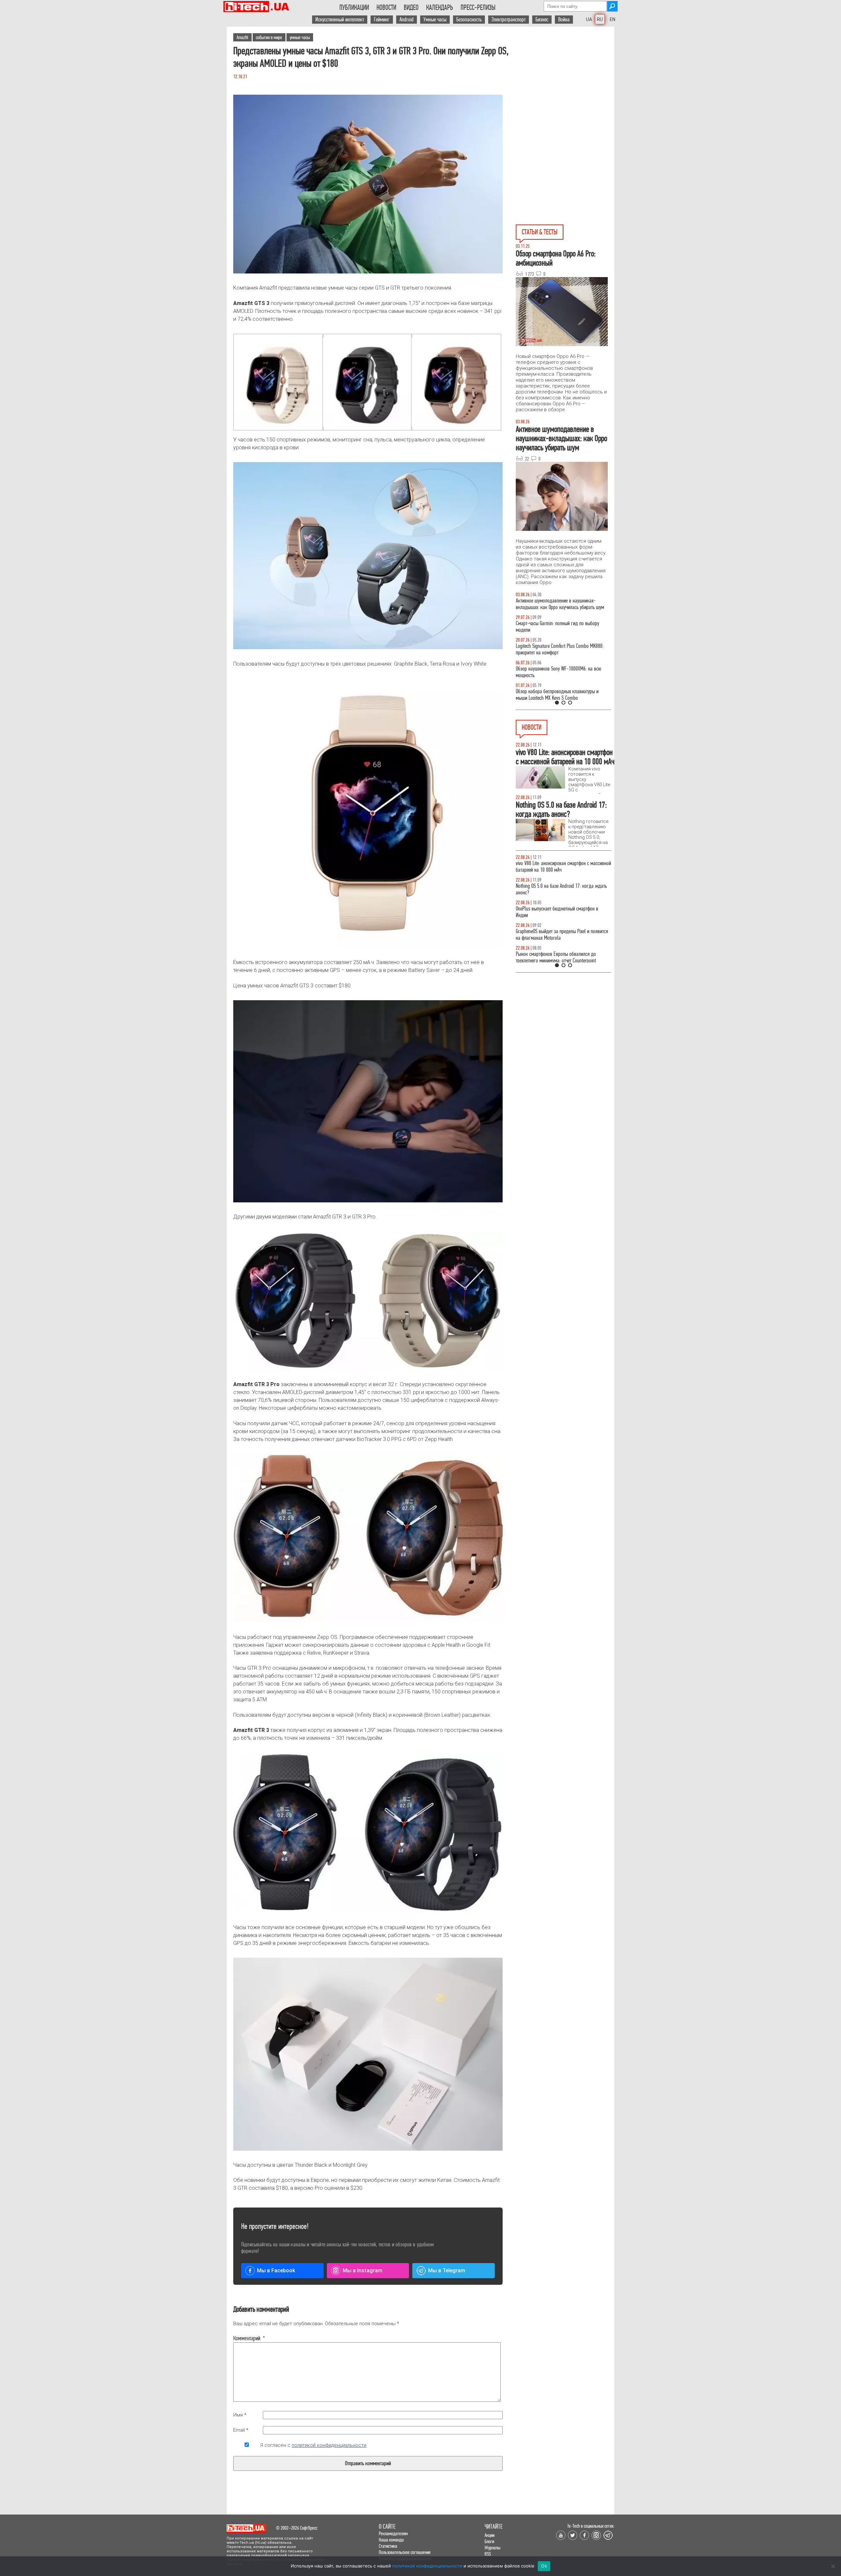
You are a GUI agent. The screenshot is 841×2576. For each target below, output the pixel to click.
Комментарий (247, 2338)
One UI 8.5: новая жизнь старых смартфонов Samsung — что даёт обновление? (558, 604)
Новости (386, 8)
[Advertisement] (565, 86)
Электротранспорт (509, 20)
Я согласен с (313, 2445)
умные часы (300, 37)
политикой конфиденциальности (329, 2445)
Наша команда (391, 2540)
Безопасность (469, 20)
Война (564, 20)
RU (600, 19)
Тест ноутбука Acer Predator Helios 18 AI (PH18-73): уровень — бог (560, 695)
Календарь (440, 8)
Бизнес (542, 20)
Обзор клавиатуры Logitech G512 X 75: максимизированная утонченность (552, 627)
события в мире (269, 37)
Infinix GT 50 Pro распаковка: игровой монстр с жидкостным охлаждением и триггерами (561, 649)
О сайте (387, 2527)
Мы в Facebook (276, 2270)
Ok (544, 2566)
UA (589, 19)
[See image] (278, 382)
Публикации (354, 8)
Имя (240, 2415)
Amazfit (242, 37)
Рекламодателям (393, 2533)
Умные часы (435, 20)
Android (407, 20)
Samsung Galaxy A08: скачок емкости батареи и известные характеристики (561, 889)
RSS (488, 2554)
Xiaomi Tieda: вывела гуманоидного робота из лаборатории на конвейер (560, 912)
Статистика (388, 2546)
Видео (411, 8)
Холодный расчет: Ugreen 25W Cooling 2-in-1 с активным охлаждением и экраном (560, 935)
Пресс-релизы (478, 8)
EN (613, 19)
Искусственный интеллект (340, 20)
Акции (489, 2535)
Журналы (492, 2548)
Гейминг (382, 20)
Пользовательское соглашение (405, 2552)
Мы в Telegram (447, 2270)
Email (241, 2430)
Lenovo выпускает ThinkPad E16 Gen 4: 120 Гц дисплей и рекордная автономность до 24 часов (562, 957)
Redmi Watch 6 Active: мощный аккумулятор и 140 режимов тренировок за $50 (563, 867)
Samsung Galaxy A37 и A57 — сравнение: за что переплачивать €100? (562, 672)
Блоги (489, 2541)
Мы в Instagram (363, 2270)
